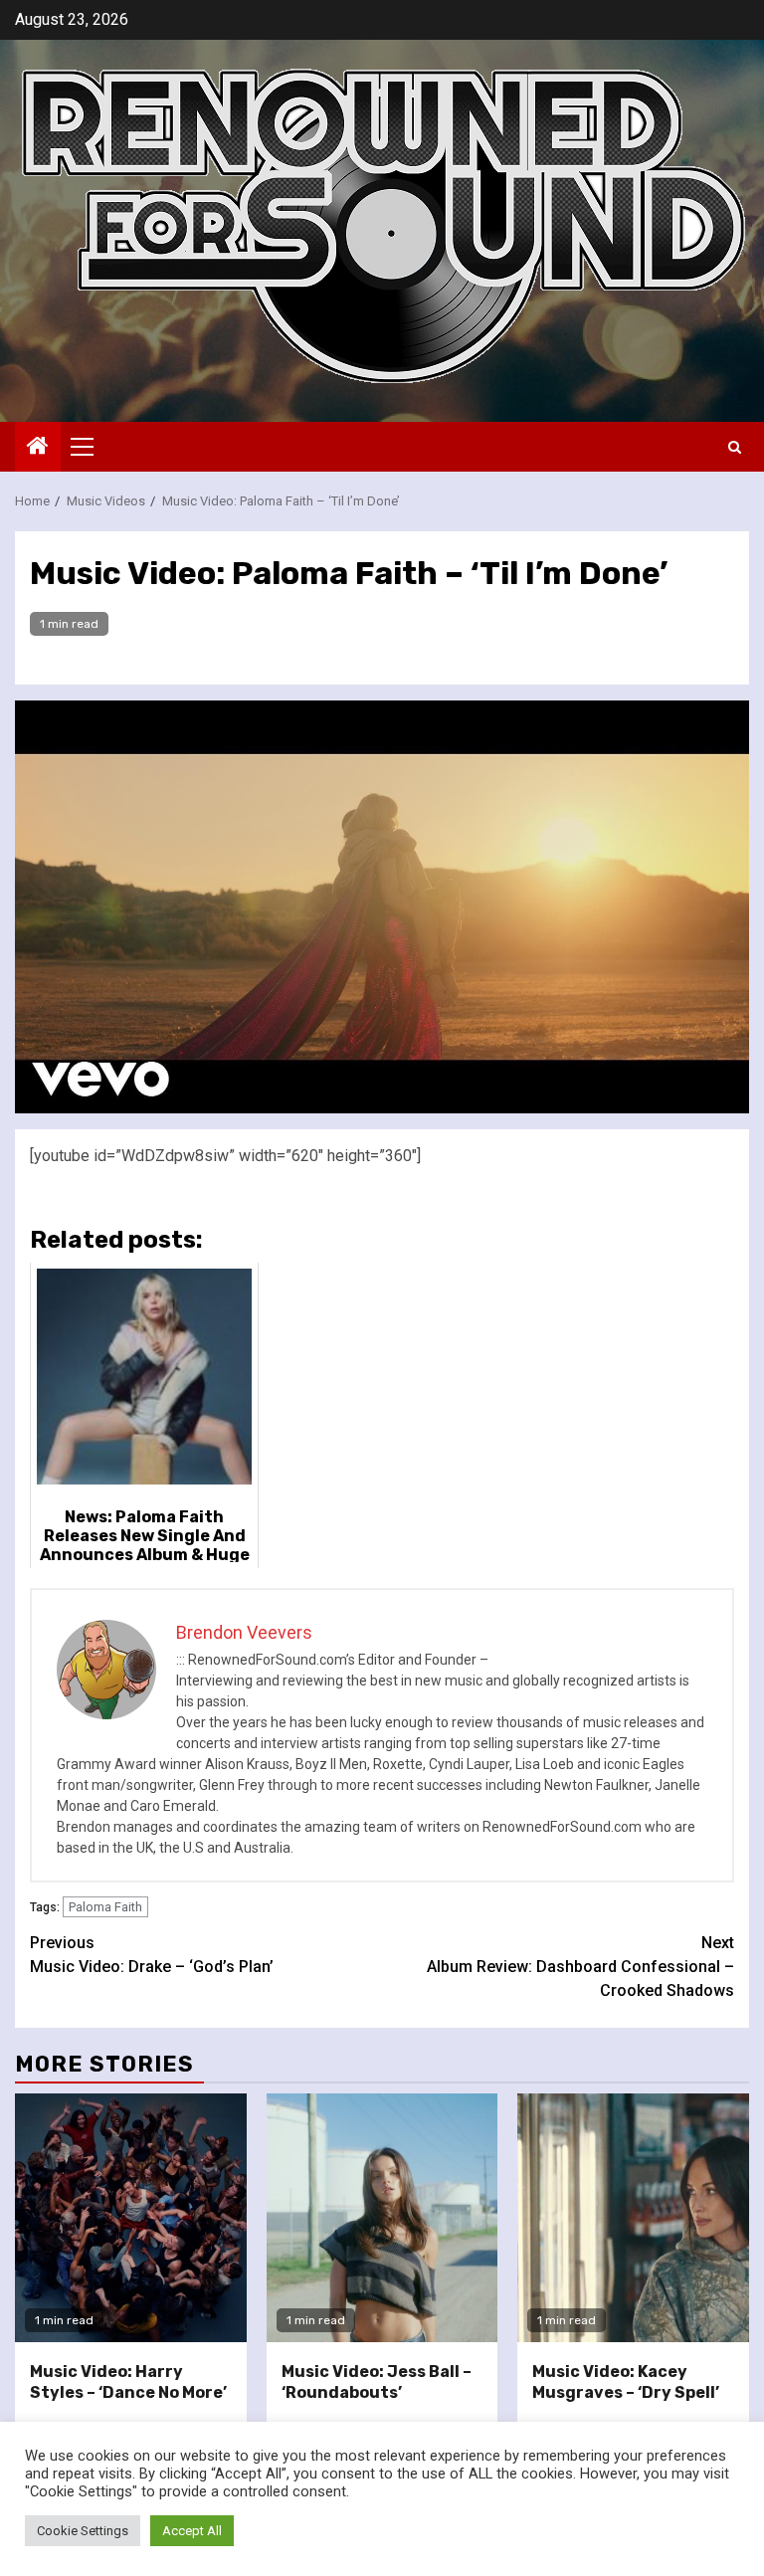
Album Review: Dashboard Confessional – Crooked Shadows (580, 1967)
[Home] (38, 448)
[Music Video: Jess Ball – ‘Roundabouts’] (382, 2218)
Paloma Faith (105, 1907)
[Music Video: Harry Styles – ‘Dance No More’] (131, 2218)
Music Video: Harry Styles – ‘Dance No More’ (128, 2382)
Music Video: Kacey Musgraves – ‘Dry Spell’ (626, 2382)
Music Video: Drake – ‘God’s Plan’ (152, 1955)
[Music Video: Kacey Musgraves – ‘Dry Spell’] (633, 2218)
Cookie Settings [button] (83, 2531)
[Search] (735, 447)
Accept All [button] (192, 2531)
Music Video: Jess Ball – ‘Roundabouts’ (377, 2382)
